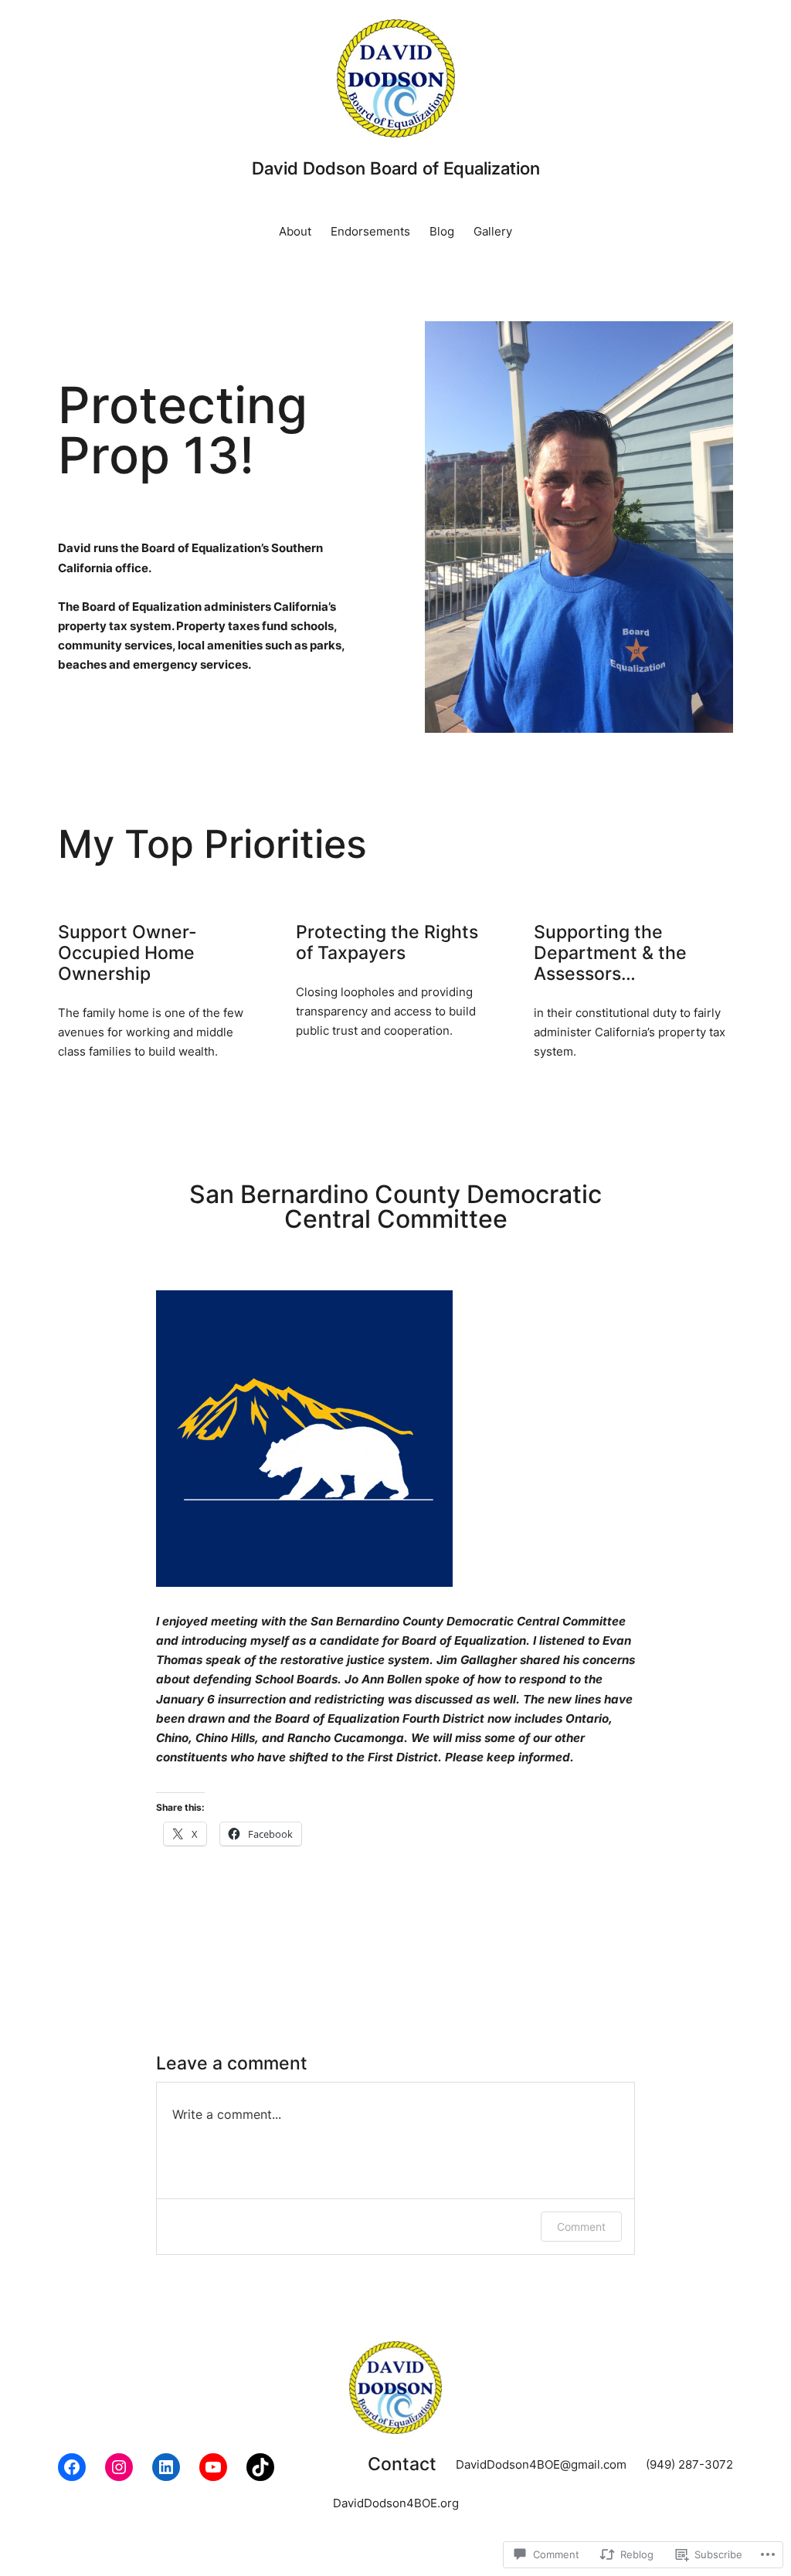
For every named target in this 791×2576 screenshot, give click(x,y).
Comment (581, 2227)
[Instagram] (119, 2467)
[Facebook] (72, 2467)
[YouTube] (213, 2467)
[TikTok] (260, 2467)
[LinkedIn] (166, 2467)
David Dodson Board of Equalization (396, 168)
